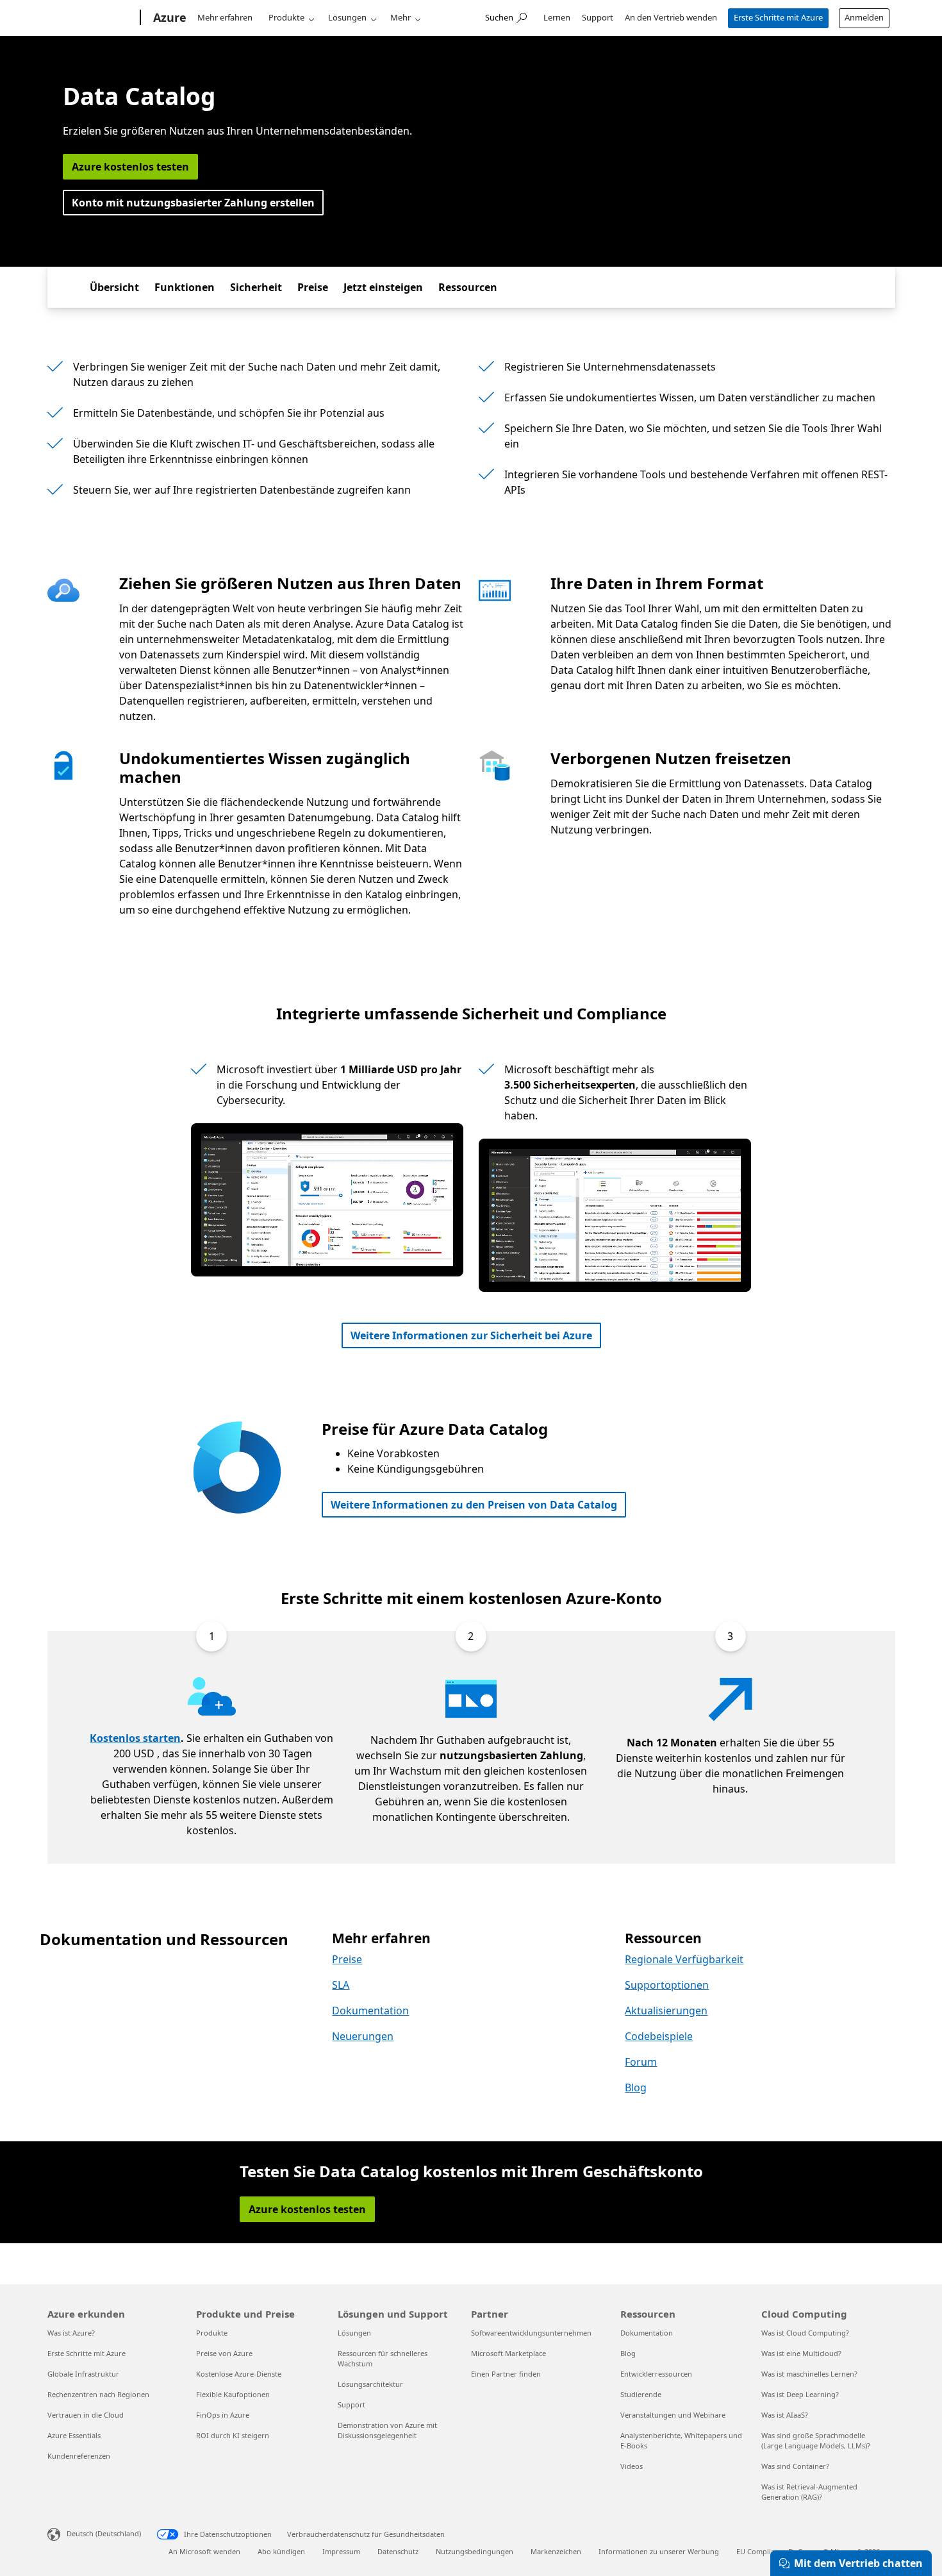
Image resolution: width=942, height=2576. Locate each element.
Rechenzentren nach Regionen (98, 2394)
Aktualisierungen (666, 2011)
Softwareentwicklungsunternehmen (531, 2333)
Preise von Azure (224, 2353)
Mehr (401, 17)
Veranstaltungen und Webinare (673, 2415)
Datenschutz (398, 2551)
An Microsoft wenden (204, 2551)
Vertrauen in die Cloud (86, 2415)
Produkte (286, 17)
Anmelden (864, 17)
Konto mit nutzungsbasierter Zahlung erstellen (193, 203)
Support (598, 17)
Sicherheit (256, 287)
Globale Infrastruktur (83, 2374)
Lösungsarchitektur (370, 2384)
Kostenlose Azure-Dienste (239, 2374)
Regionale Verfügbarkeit (684, 1959)
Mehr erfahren (225, 17)
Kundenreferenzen (79, 2456)
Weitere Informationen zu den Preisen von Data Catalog (474, 1505)
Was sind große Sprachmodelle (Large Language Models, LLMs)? (816, 2440)
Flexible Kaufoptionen (233, 2394)
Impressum (341, 2551)
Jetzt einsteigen (383, 287)
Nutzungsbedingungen (475, 2551)
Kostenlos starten (135, 1738)
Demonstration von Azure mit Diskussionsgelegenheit (387, 2430)
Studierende (641, 2394)
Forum (641, 2062)
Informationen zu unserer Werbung (659, 2551)
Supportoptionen (667, 1985)
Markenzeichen (556, 2551)
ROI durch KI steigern (233, 2435)
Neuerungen (363, 2036)
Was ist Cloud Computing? (805, 2333)
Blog (636, 2087)
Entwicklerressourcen (656, 2374)
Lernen (557, 17)
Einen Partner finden (506, 2374)
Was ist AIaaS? (785, 2415)
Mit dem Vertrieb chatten (858, 2563)
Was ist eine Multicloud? (801, 2353)
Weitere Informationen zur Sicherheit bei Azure (471, 1335)
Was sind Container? (795, 2466)
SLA (341, 1985)
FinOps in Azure (223, 2415)
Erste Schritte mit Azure (778, 17)
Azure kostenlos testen (130, 167)
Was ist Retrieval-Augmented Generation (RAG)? (809, 2492)
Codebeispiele (659, 2036)
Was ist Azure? (71, 2333)
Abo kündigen (281, 2551)
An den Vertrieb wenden (671, 17)
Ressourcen (468, 287)
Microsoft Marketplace (508, 2353)
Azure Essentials (74, 2435)
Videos (632, 2466)
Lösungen (347, 17)
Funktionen (185, 287)
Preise (313, 287)
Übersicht (114, 287)
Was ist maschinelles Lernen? (809, 2374)
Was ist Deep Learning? (800, 2394)
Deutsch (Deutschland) (104, 2533)
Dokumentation (370, 2011)
